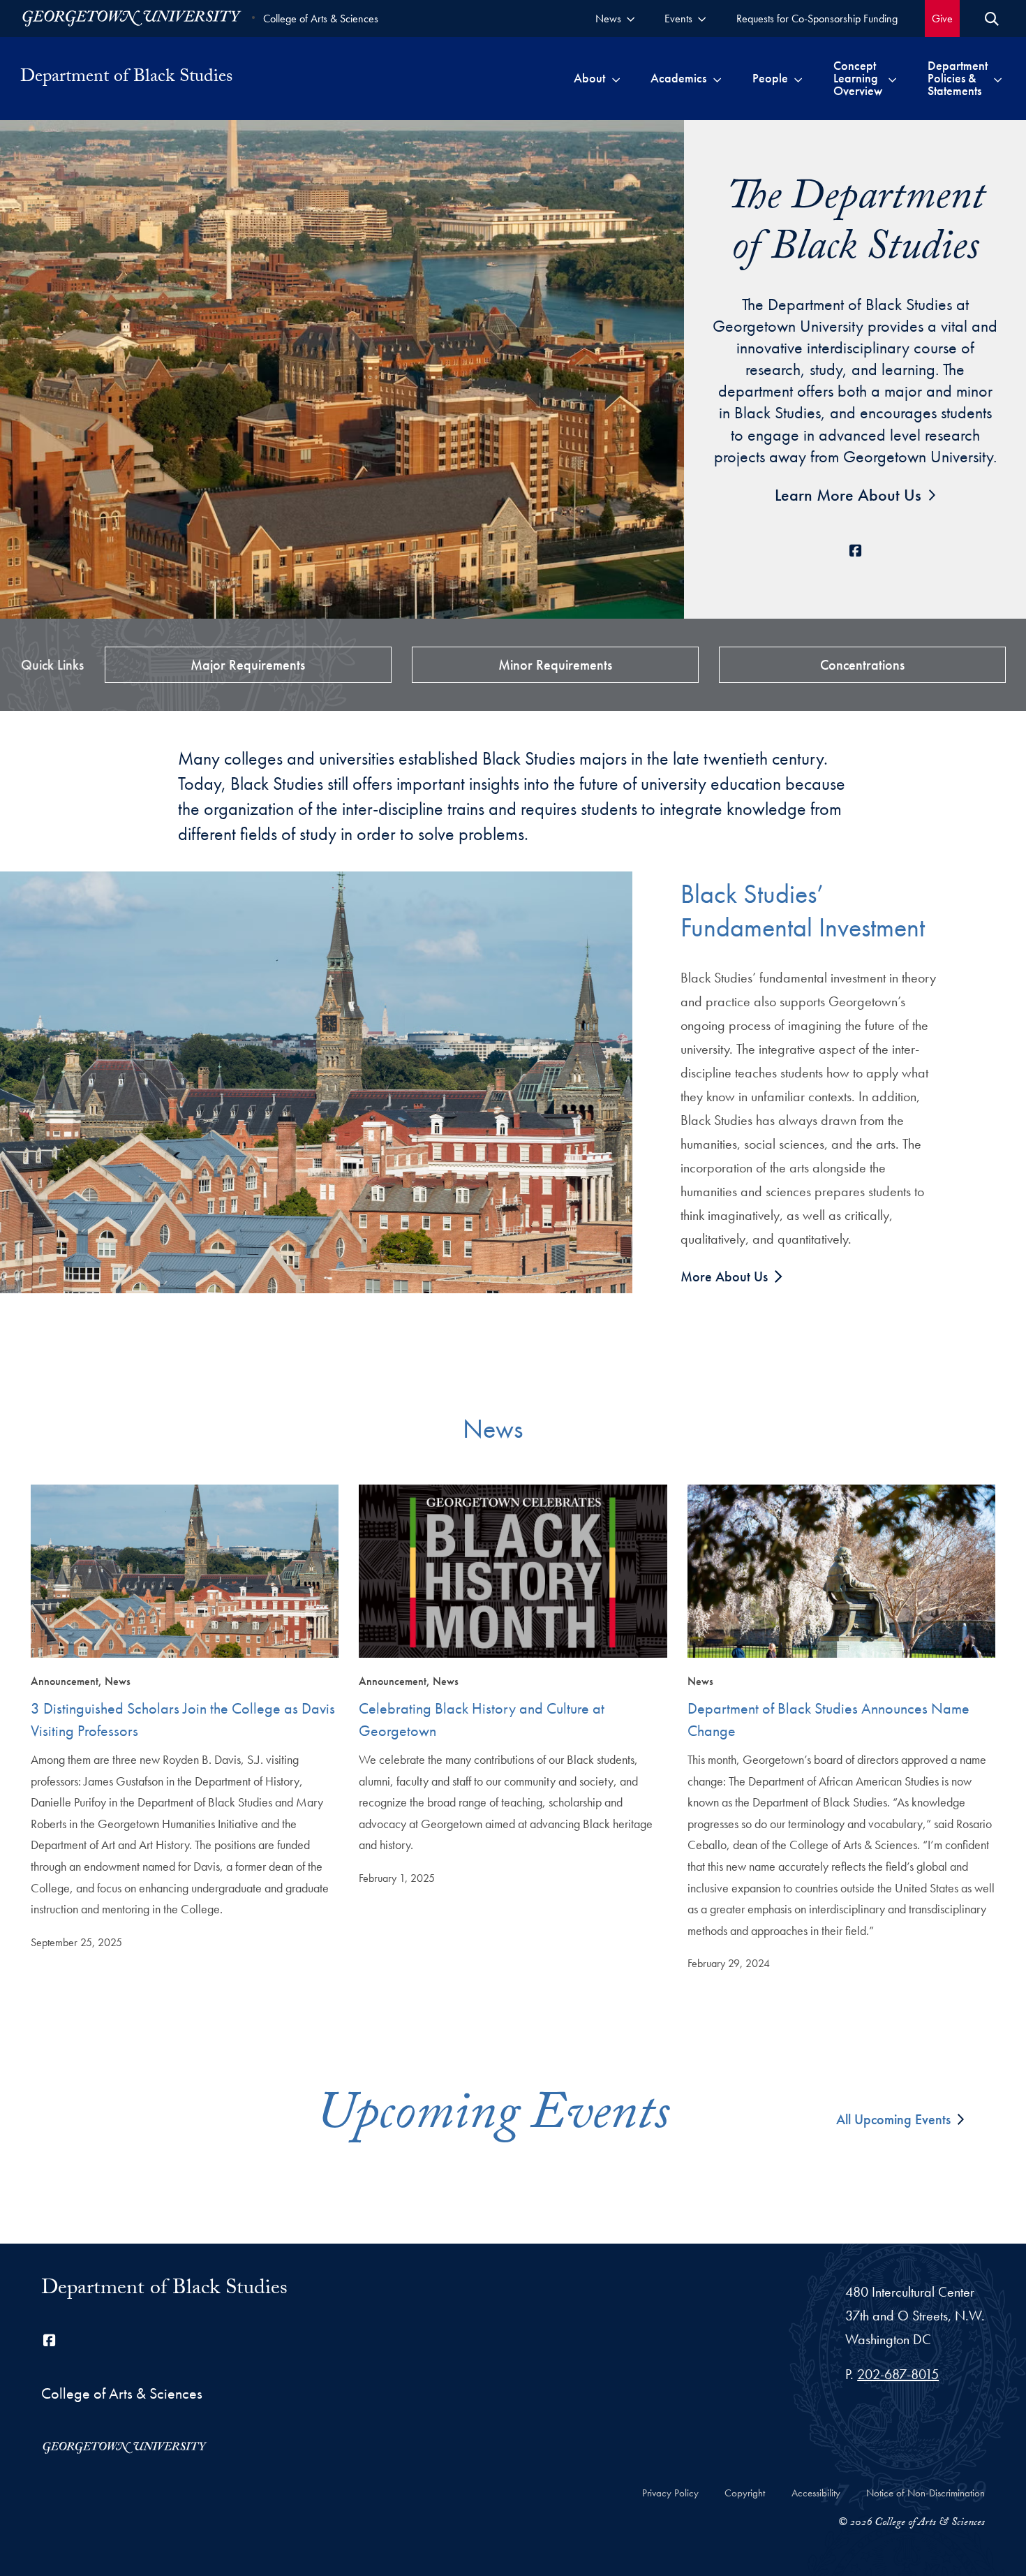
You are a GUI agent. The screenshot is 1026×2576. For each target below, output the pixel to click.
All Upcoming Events (893, 2119)
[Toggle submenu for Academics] (717, 78)
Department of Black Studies (164, 2290)
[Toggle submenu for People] (798, 78)
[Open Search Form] (992, 19)
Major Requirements (248, 665)
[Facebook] (855, 551)
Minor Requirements (555, 665)
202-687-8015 (898, 2374)
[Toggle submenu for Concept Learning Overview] (892, 78)
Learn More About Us (848, 495)
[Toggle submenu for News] (631, 19)
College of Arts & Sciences (321, 19)
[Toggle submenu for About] (616, 78)
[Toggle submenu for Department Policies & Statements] (998, 78)
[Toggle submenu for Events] (702, 19)
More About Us (726, 1276)
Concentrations (862, 665)
